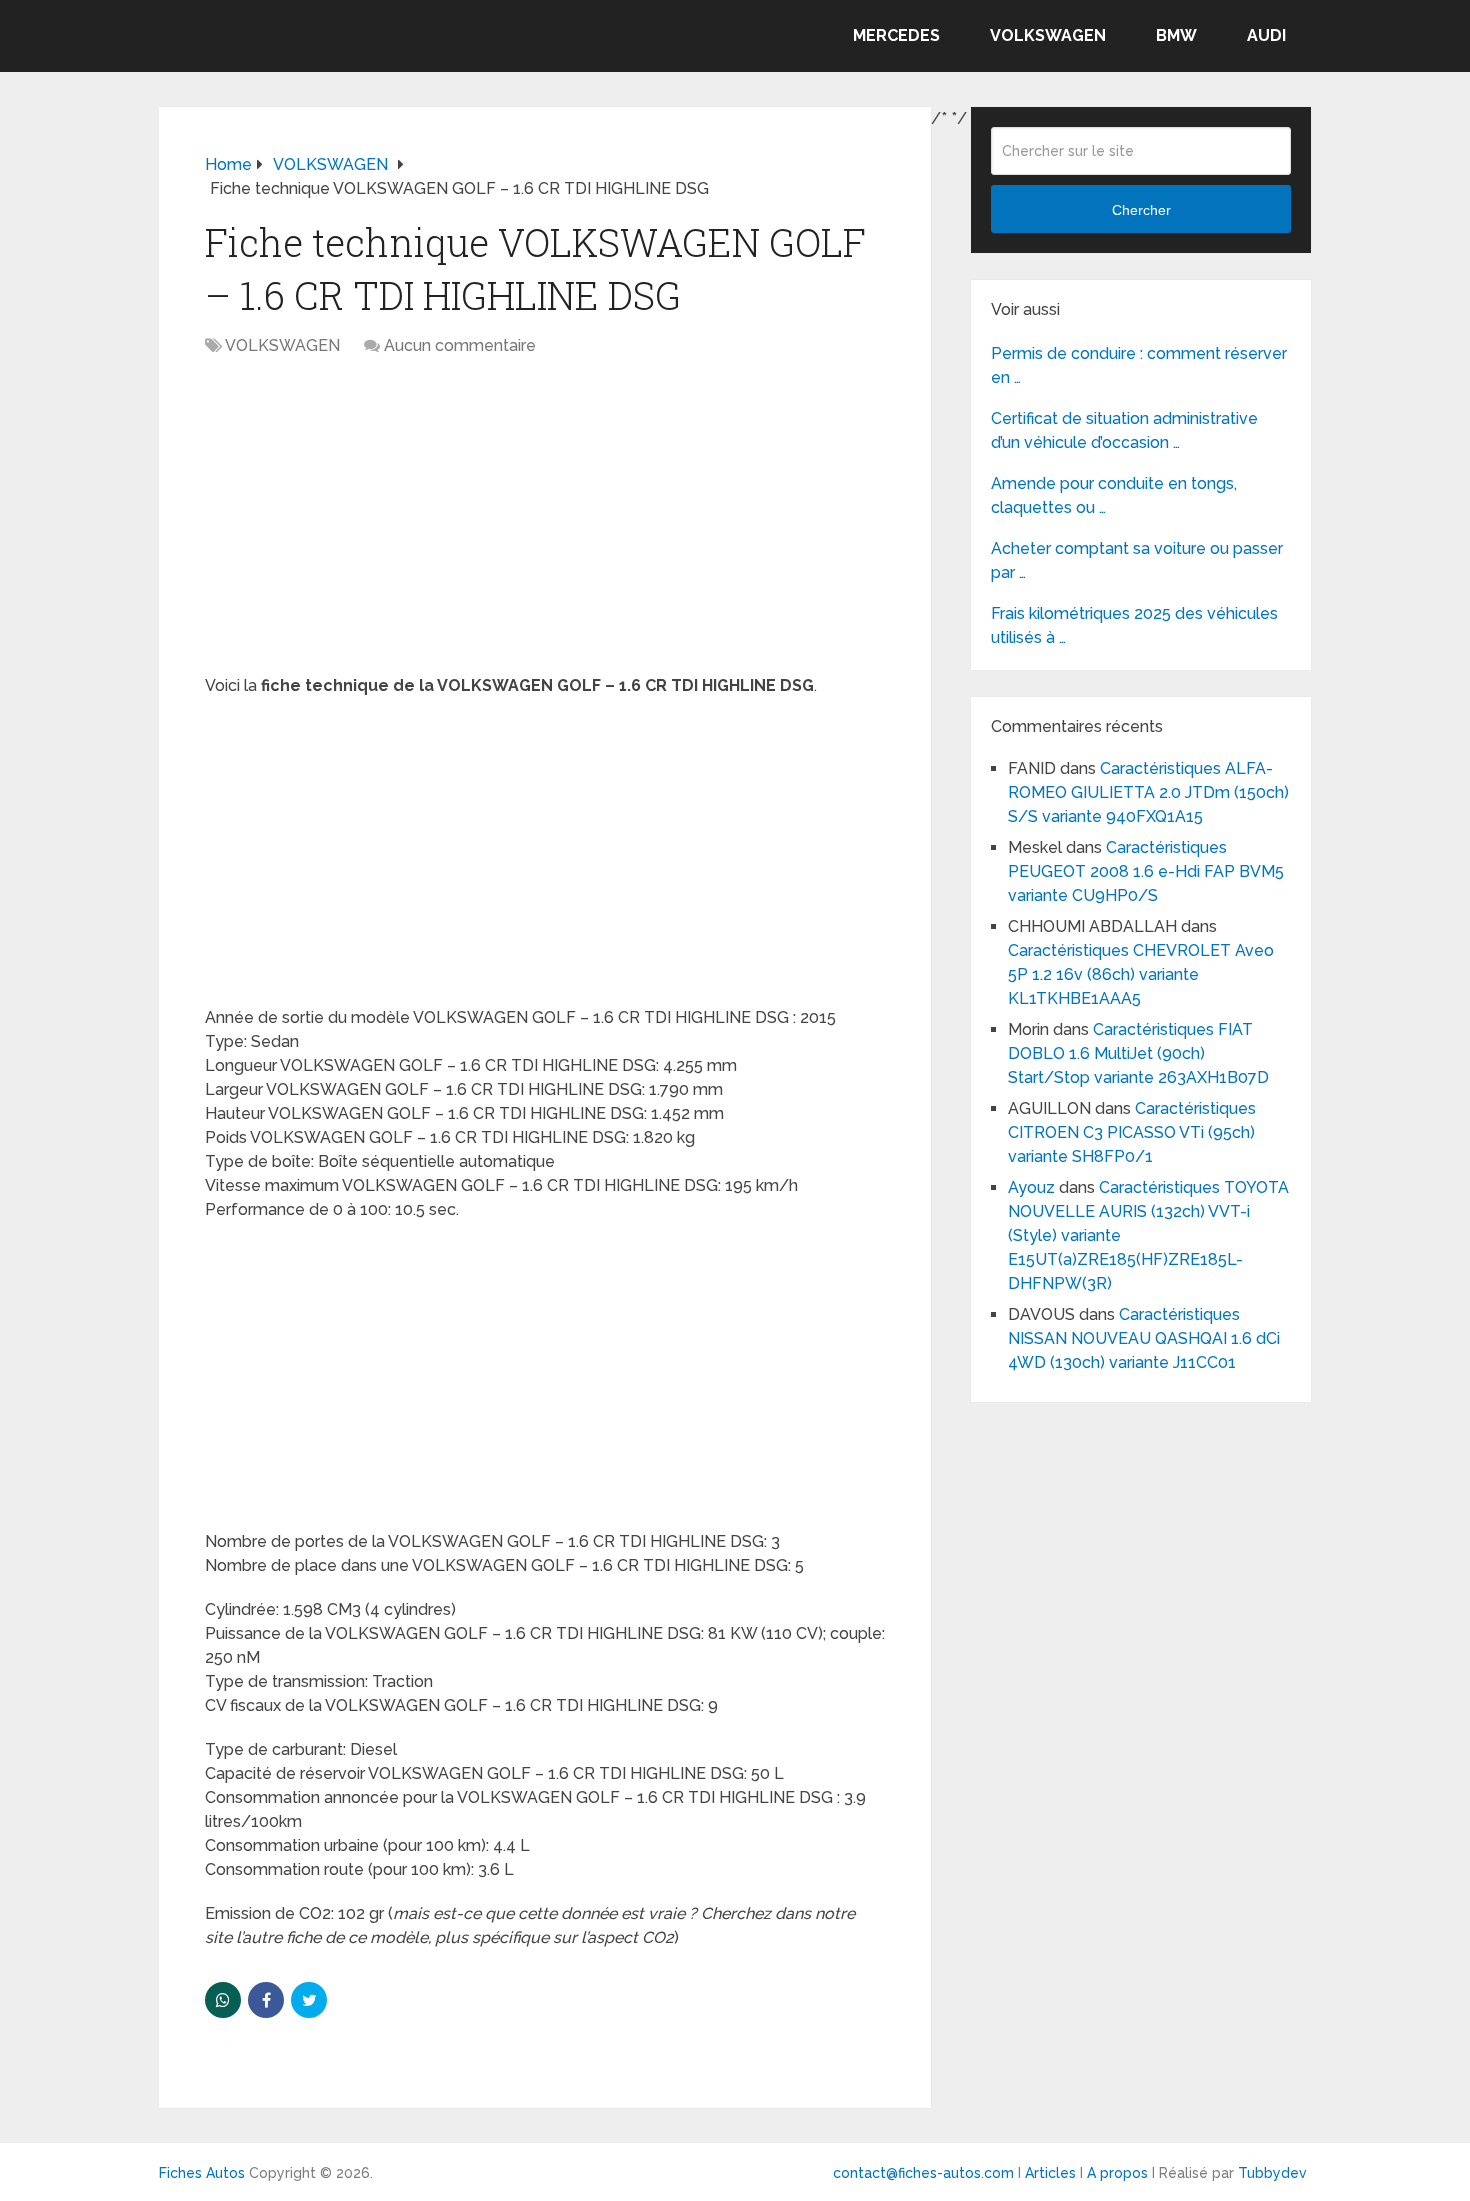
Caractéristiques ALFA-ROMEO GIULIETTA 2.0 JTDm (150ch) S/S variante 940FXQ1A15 (1148, 792)
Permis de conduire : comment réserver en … (1139, 365)
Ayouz (1031, 1187)
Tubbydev (1272, 2173)
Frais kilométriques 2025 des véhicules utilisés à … (1134, 625)
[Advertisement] (545, 526)
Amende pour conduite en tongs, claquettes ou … (1114, 495)
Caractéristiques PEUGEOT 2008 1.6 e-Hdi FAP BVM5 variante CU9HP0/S (1146, 871)
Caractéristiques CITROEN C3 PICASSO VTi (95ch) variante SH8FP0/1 (1132, 1132)
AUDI (1266, 35)
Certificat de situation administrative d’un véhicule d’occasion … (1124, 430)
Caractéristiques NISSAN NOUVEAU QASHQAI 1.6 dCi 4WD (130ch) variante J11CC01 (1144, 1338)
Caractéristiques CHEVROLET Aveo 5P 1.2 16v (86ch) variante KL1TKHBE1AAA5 (1141, 974)
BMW (1176, 35)
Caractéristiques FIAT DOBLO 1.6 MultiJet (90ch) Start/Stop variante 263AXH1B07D (1138, 1053)
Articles (1050, 2173)
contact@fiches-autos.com (923, 2173)
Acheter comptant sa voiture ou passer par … (1137, 560)
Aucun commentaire (460, 345)
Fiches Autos (202, 2173)
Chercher (1141, 210)
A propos (1117, 2173)
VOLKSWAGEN (1048, 35)
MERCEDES (896, 35)
